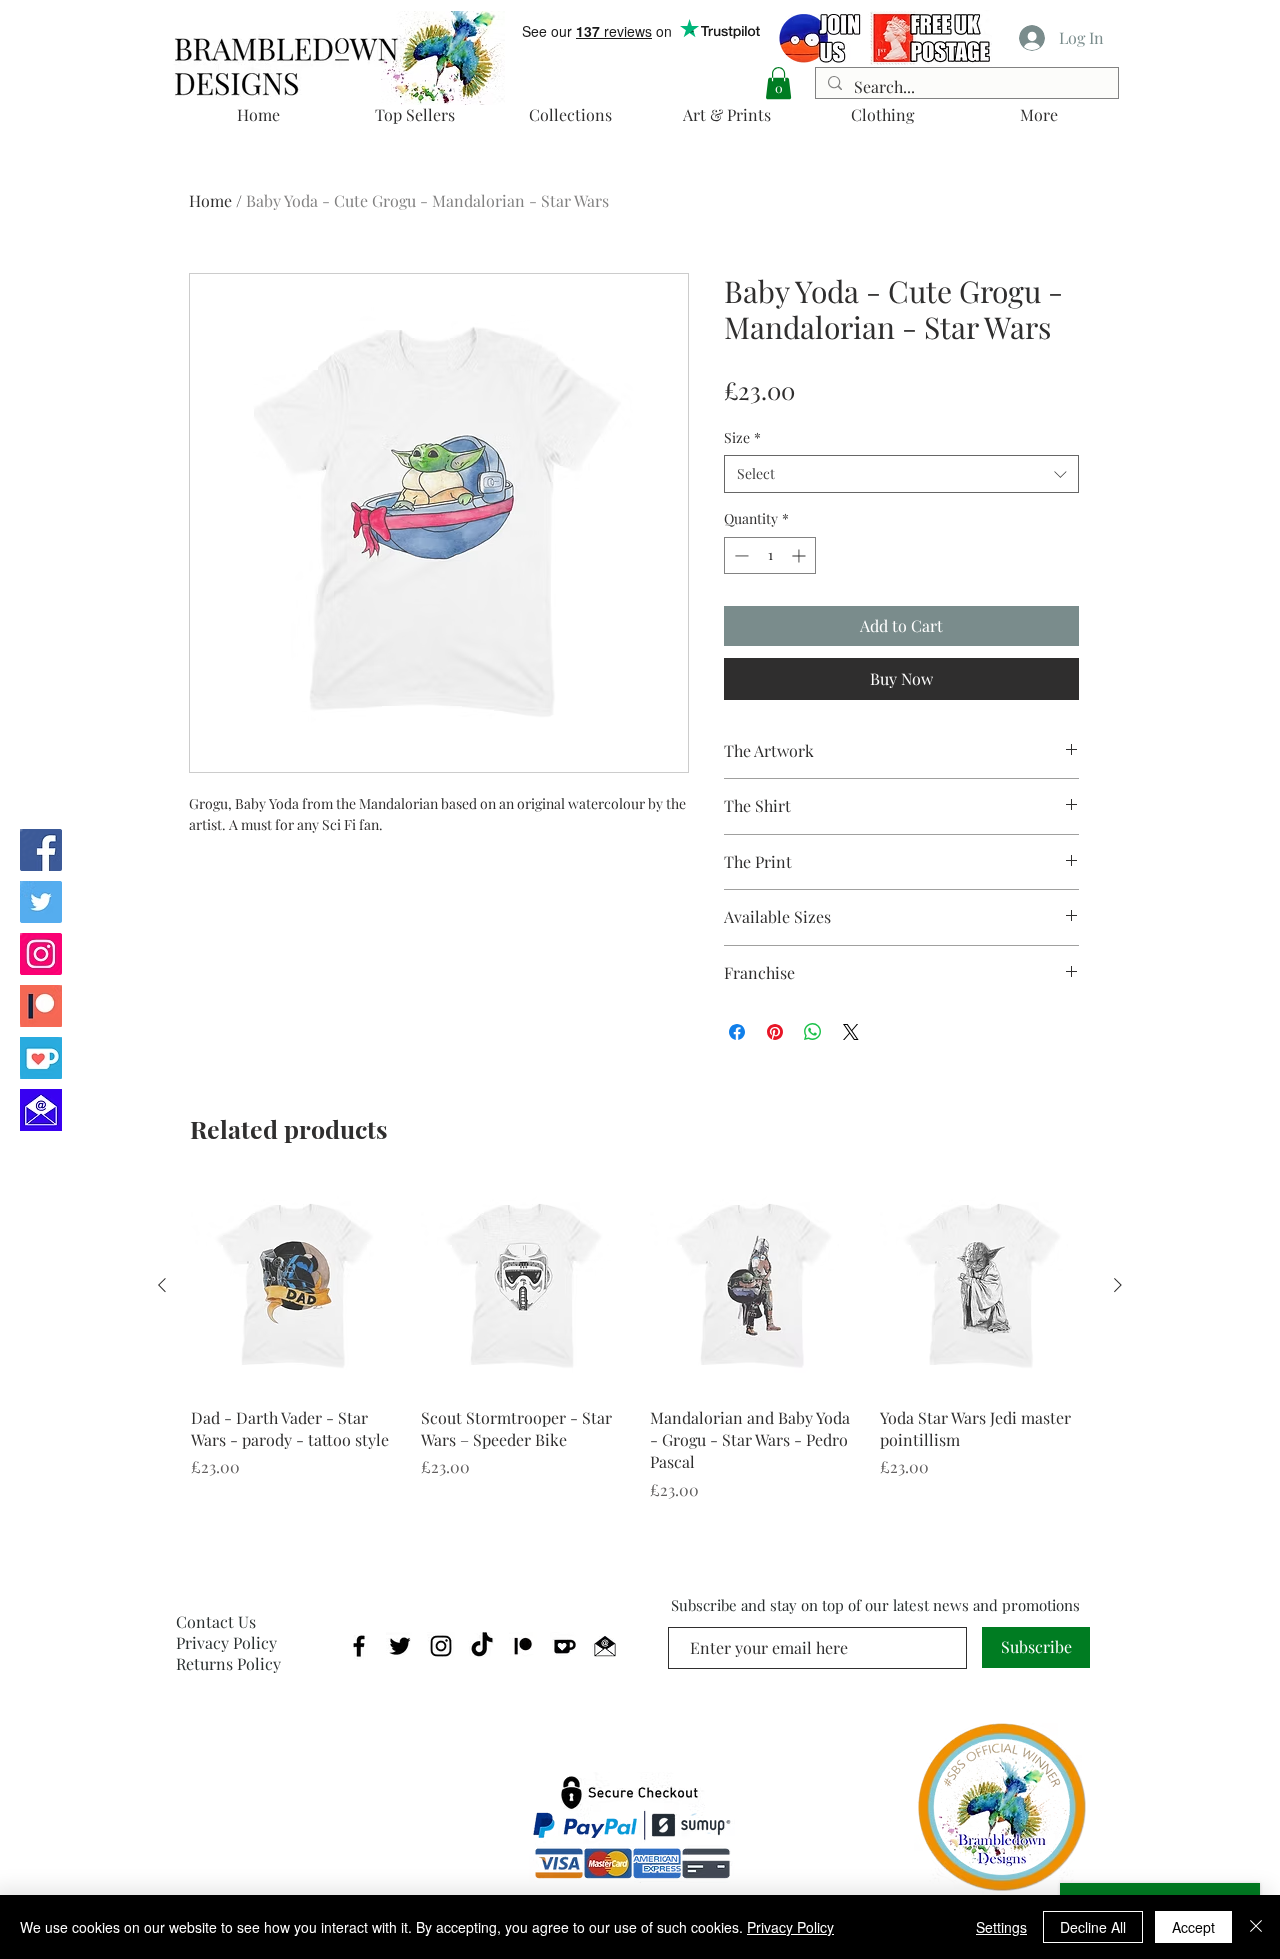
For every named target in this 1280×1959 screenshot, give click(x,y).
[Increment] (800, 555)
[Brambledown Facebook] (41, 850)
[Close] (1256, 1927)
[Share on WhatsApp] (813, 1032)
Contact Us (216, 1621)
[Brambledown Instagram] (41, 954)
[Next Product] (1118, 1285)
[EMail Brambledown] (605, 1646)
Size (742, 437)
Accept (1193, 1927)
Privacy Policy (226, 1642)
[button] (778, 83)
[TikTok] (482, 1646)
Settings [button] (1001, 1927)
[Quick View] (296, 1286)
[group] (640, 1341)
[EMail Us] (41, 1110)
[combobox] (901, 474)
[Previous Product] (162, 1285)
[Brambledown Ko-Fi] (41, 1058)
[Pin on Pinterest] (775, 1032)
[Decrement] (739, 555)
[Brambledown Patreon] (41, 1006)
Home (210, 200)
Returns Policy (228, 1663)
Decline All (1093, 1927)
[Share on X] (851, 1032)
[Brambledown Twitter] (41, 902)
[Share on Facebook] (737, 1032)
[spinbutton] (770, 555)
